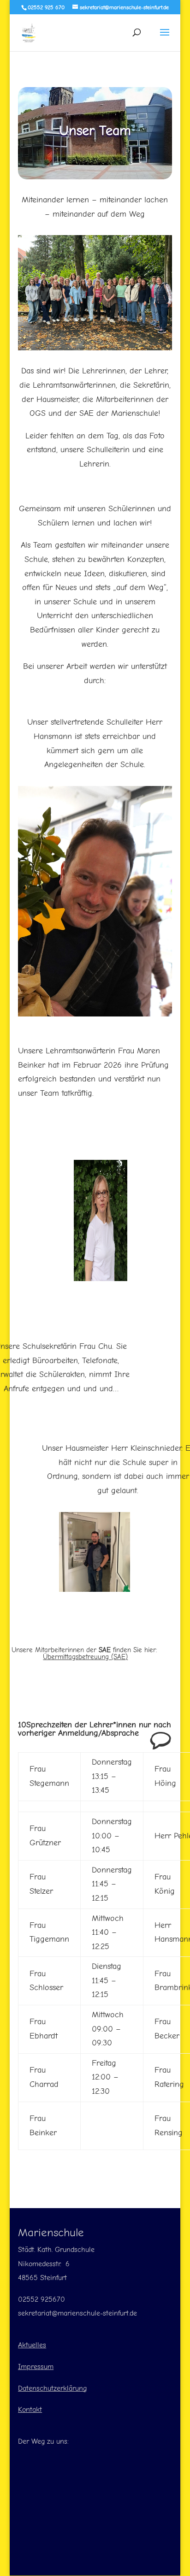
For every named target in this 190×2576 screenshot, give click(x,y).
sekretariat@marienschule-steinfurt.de (77, 2313)
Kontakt (30, 2410)
